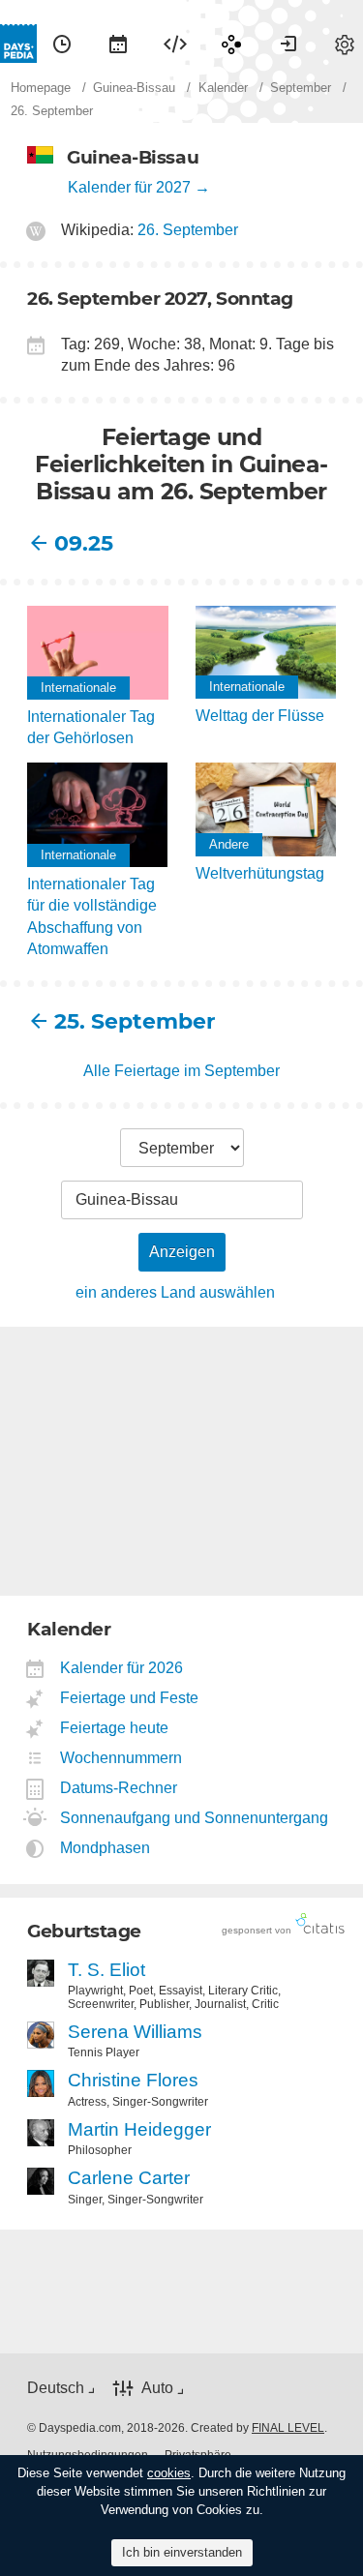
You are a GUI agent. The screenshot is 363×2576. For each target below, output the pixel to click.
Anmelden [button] (288, 44)
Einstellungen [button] (345, 44)
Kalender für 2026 (122, 1668)
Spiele (231, 44)
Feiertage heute (115, 1728)
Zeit (62, 44)
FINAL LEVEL (288, 2428)
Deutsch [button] (56, 2388)
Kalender (118, 44)
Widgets (175, 44)
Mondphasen (106, 1848)
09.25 (84, 543)
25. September (118, 1021)
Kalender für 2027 (129, 187)
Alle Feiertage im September (181, 1071)
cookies (169, 2473)
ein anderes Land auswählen (175, 1292)
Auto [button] (157, 2388)
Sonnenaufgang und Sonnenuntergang (195, 1818)
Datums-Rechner (119, 1788)
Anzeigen (182, 1252)
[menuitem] (62, 44)
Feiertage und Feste (130, 1698)
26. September (188, 230)
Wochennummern (121, 1758)
